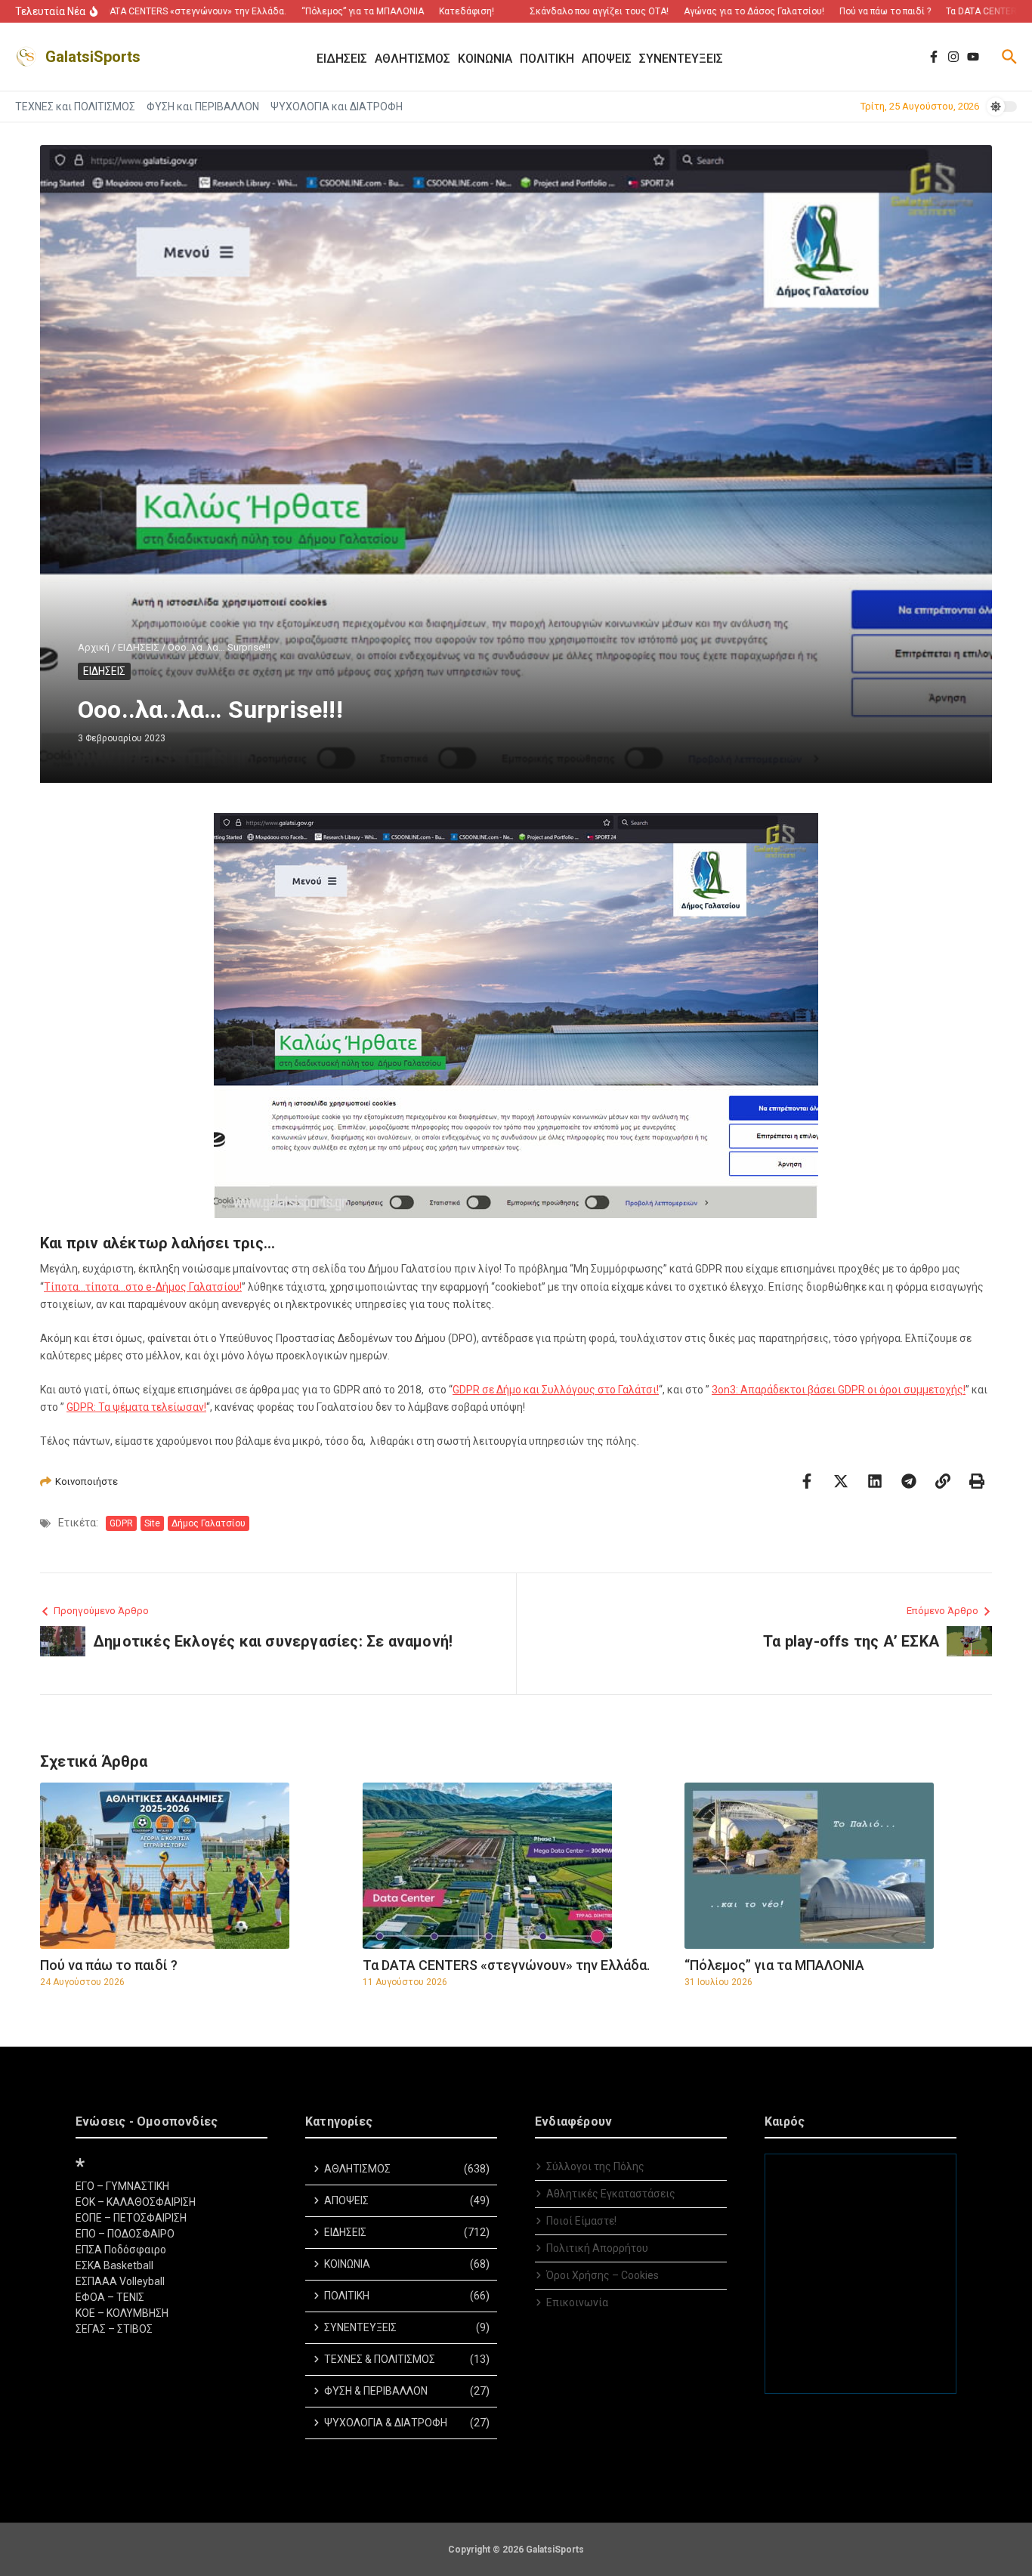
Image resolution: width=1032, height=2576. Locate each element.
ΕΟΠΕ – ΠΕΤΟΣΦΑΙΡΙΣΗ (131, 2218)
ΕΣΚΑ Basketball (114, 2265)
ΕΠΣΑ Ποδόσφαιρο (121, 2250)
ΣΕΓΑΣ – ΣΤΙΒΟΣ (114, 2329)
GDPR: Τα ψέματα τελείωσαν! (136, 1407)
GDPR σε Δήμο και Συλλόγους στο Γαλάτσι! (556, 1390)
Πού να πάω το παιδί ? (109, 1965)
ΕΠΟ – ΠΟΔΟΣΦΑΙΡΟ (125, 2234)
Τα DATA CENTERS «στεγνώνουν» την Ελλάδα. (506, 1965)
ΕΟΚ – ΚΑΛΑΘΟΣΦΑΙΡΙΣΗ (136, 2202)
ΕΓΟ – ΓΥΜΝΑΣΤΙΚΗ (122, 2186)
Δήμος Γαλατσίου (209, 1523)
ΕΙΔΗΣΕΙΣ (139, 647)
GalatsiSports (93, 57)
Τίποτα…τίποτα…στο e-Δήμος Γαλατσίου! (143, 1287)
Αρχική (94, 647)
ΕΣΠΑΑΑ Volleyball (120, 2281)
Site (152, 1523)
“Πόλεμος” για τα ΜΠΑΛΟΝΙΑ (774, 1965)
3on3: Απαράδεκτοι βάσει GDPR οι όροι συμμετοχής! (839, 1390)
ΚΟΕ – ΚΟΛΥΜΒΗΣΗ (122, 2313)
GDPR (121, 1523)
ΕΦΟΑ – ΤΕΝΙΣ (110, 2297)
